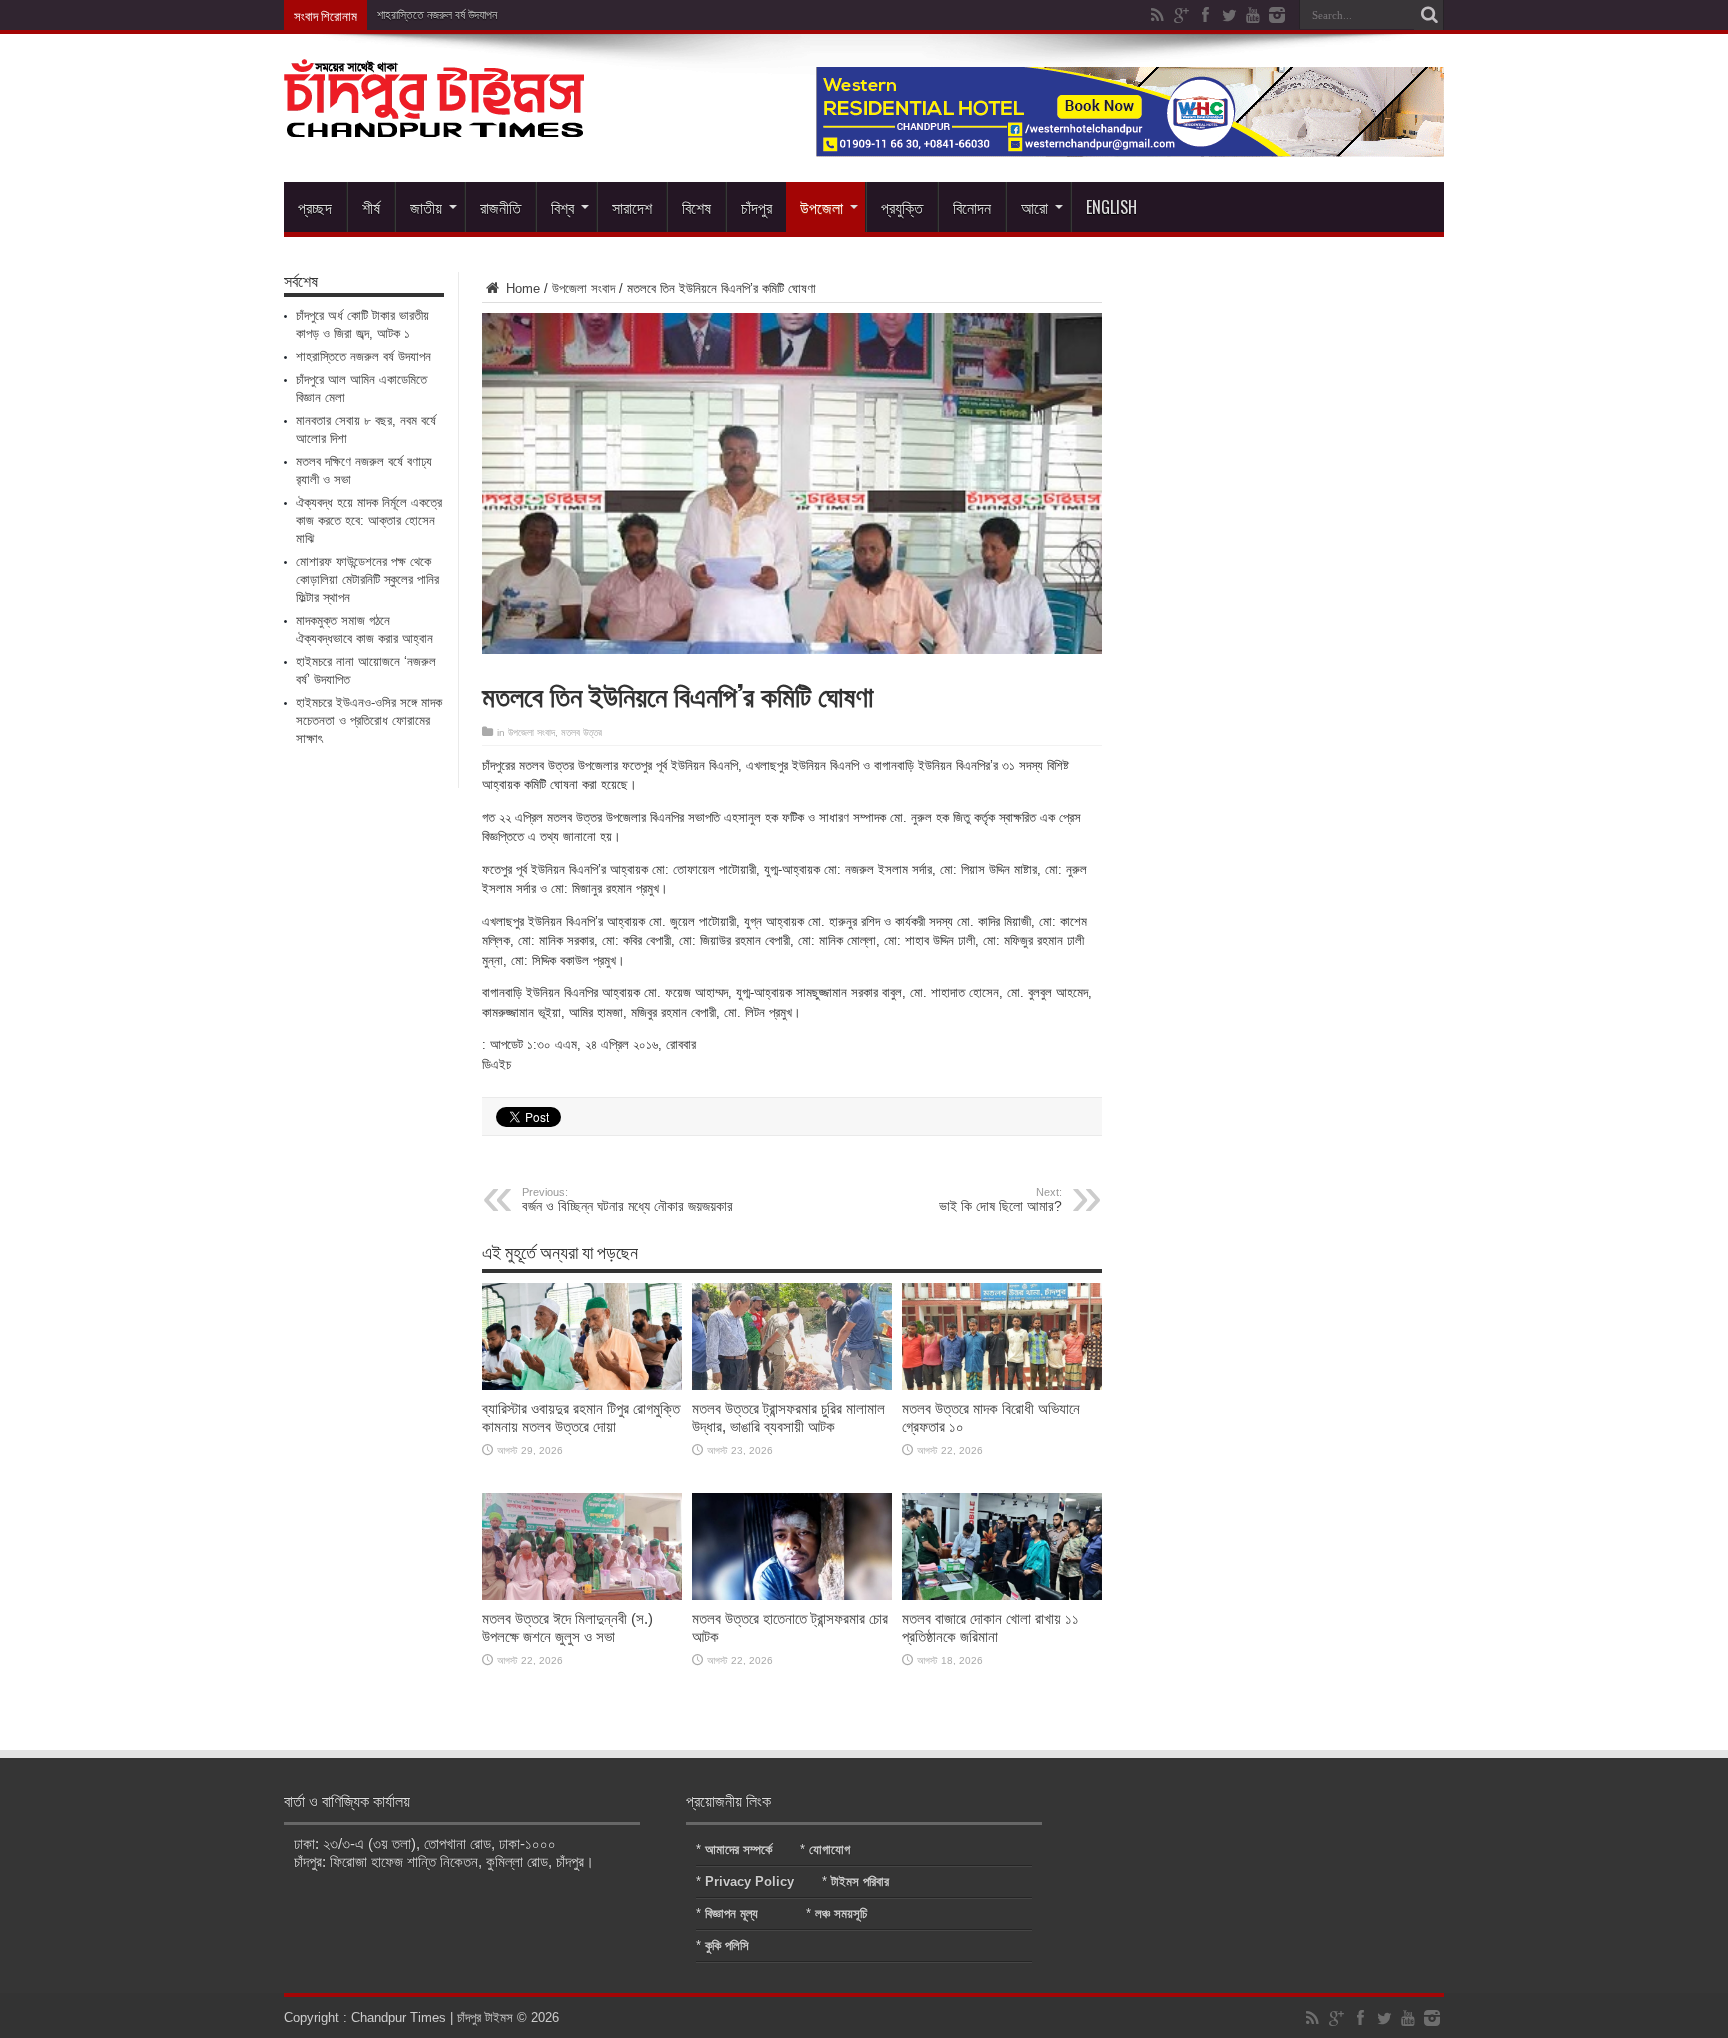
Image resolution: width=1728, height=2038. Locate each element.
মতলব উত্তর (581, 732)
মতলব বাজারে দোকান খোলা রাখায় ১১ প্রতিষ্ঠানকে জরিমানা (990, 1627)
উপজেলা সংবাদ (583, 288)
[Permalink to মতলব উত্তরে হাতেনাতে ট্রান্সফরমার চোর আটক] (792, 1595)
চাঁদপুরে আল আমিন (413, 15)
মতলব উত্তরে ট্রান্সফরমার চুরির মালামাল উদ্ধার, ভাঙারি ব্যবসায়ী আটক (788, 1417)
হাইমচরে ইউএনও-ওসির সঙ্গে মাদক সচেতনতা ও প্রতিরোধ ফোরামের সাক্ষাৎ (369, 720)
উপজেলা (821, 207)
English (1111, 207)
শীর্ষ (371, 207)
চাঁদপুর (756, 207)
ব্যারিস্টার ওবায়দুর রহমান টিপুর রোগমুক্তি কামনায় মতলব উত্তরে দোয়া (581, 1417)
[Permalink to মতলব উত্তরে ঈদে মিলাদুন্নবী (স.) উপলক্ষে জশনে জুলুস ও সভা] (582, 1595)
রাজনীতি (500, 207)
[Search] (1429, 15)
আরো (1034, 207)
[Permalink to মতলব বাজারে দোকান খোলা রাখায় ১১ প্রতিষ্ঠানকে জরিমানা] (1002, 1595)
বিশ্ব (562, 207)
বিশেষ (696, 207)
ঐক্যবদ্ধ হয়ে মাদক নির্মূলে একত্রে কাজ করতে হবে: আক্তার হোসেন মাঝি (369, 520)
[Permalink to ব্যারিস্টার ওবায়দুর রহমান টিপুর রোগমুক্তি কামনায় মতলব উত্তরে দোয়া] (582, 1385)
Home (521, 288)
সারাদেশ (632, 207)
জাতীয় (426, 207)
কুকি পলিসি (727, 1945)
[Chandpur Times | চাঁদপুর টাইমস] (434, 122)
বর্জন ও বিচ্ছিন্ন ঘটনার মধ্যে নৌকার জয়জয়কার (627, 1200)
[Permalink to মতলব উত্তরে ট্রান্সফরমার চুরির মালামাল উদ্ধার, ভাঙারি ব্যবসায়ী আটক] (792, 1385)
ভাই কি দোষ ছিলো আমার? (1000, 1200)
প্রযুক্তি (902, 207)
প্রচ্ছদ (315, 207)
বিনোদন (972, 207)
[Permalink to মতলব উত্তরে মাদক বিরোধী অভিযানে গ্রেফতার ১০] (1002, 1385)
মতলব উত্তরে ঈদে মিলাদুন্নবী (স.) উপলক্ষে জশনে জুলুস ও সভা (567, 1627)
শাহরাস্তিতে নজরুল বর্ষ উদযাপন (363, 356)
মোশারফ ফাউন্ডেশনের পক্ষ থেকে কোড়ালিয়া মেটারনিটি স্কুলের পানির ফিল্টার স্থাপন (367, 579)
